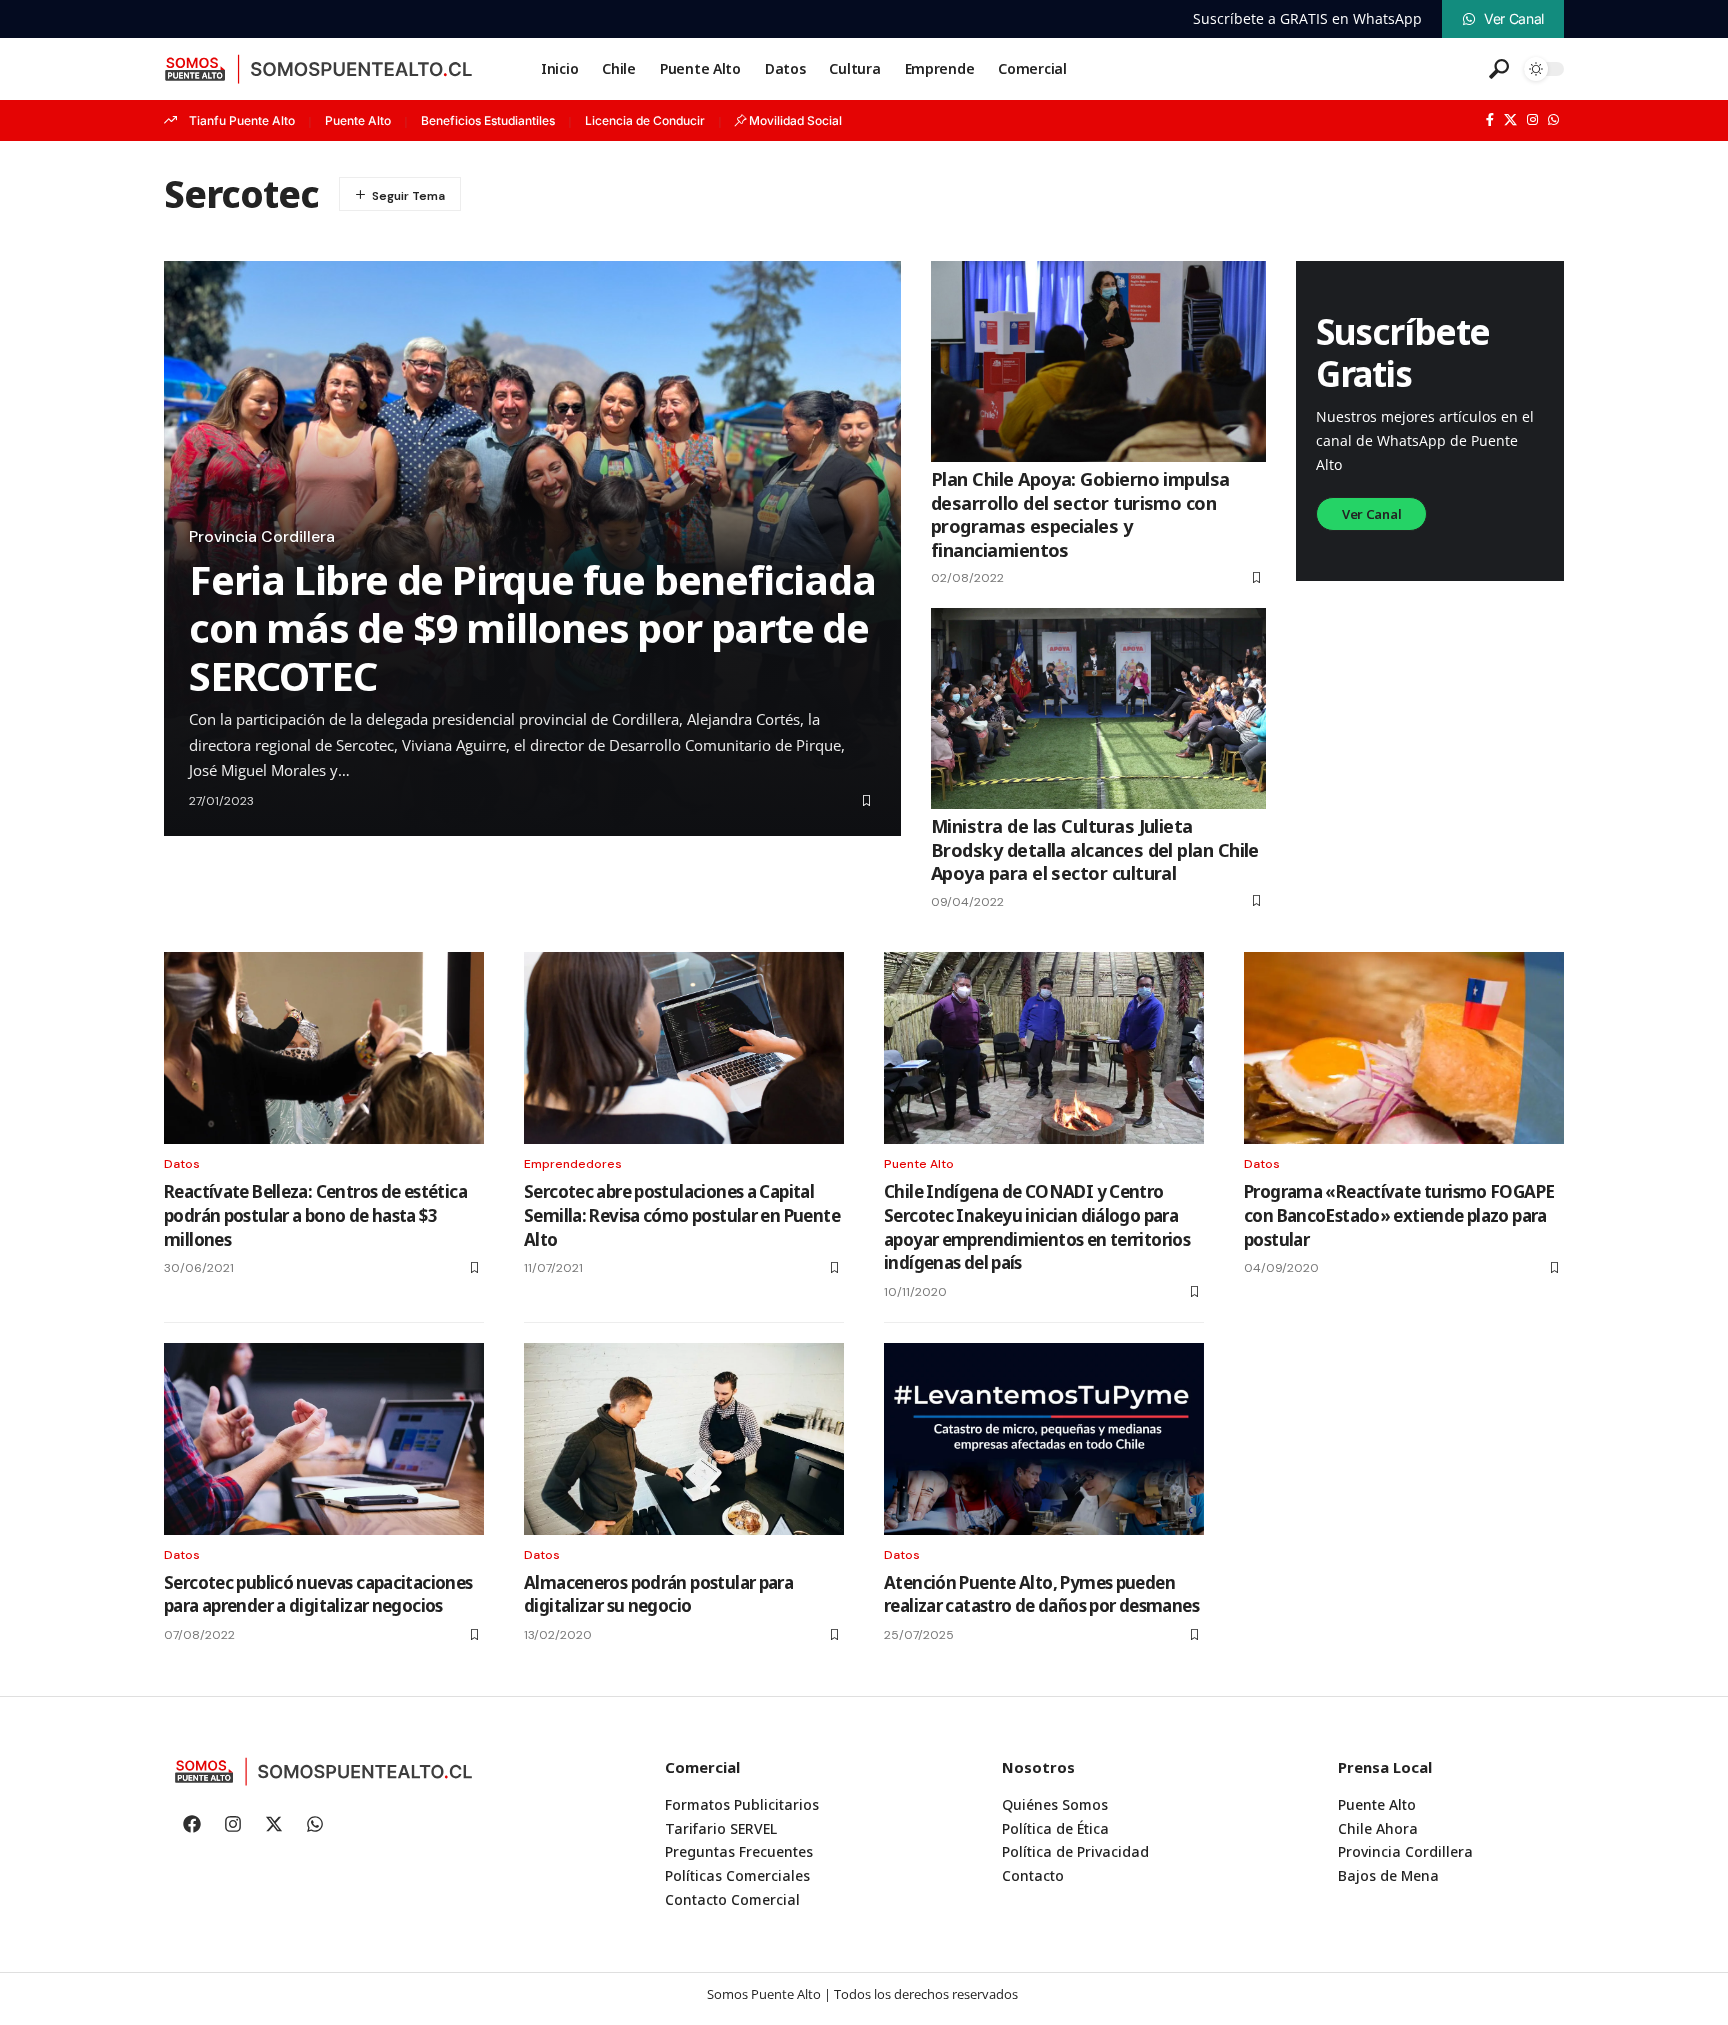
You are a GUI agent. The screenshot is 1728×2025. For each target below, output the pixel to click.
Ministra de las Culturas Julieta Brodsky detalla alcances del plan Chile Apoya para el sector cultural (1095, 849)
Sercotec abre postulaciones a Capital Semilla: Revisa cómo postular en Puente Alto (682, 1215)
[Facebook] (1490, 120)
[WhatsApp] (1553, 120)
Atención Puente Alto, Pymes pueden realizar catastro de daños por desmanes (1041, 1594)
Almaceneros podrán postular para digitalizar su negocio (658, 1594)
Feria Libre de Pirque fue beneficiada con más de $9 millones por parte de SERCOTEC (532, 627)
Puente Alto (358, 120)
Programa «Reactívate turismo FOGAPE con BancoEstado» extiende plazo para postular (1399, 1215)
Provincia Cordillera (262, 537)
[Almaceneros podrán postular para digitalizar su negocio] (684, 1439)
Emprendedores (573, 1164)
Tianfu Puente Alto (242, 120)
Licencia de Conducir (645, 120)
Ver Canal (1371, 514)
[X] (1510, 120)
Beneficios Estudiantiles (488, 120)
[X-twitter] (274, 1824)
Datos (182, 1164)
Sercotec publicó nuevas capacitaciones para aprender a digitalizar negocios (318, 1594)
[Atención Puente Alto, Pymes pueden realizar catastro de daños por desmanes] (1044, 1439)
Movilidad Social (795, 120)
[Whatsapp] (315, 1824)
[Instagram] (1532, 120)
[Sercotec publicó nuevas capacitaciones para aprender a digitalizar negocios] (324, 1439)
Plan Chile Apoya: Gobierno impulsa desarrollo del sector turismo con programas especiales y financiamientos (1080, 514)
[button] (1499, 69)
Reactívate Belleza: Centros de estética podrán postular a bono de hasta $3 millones (315, 1215)
